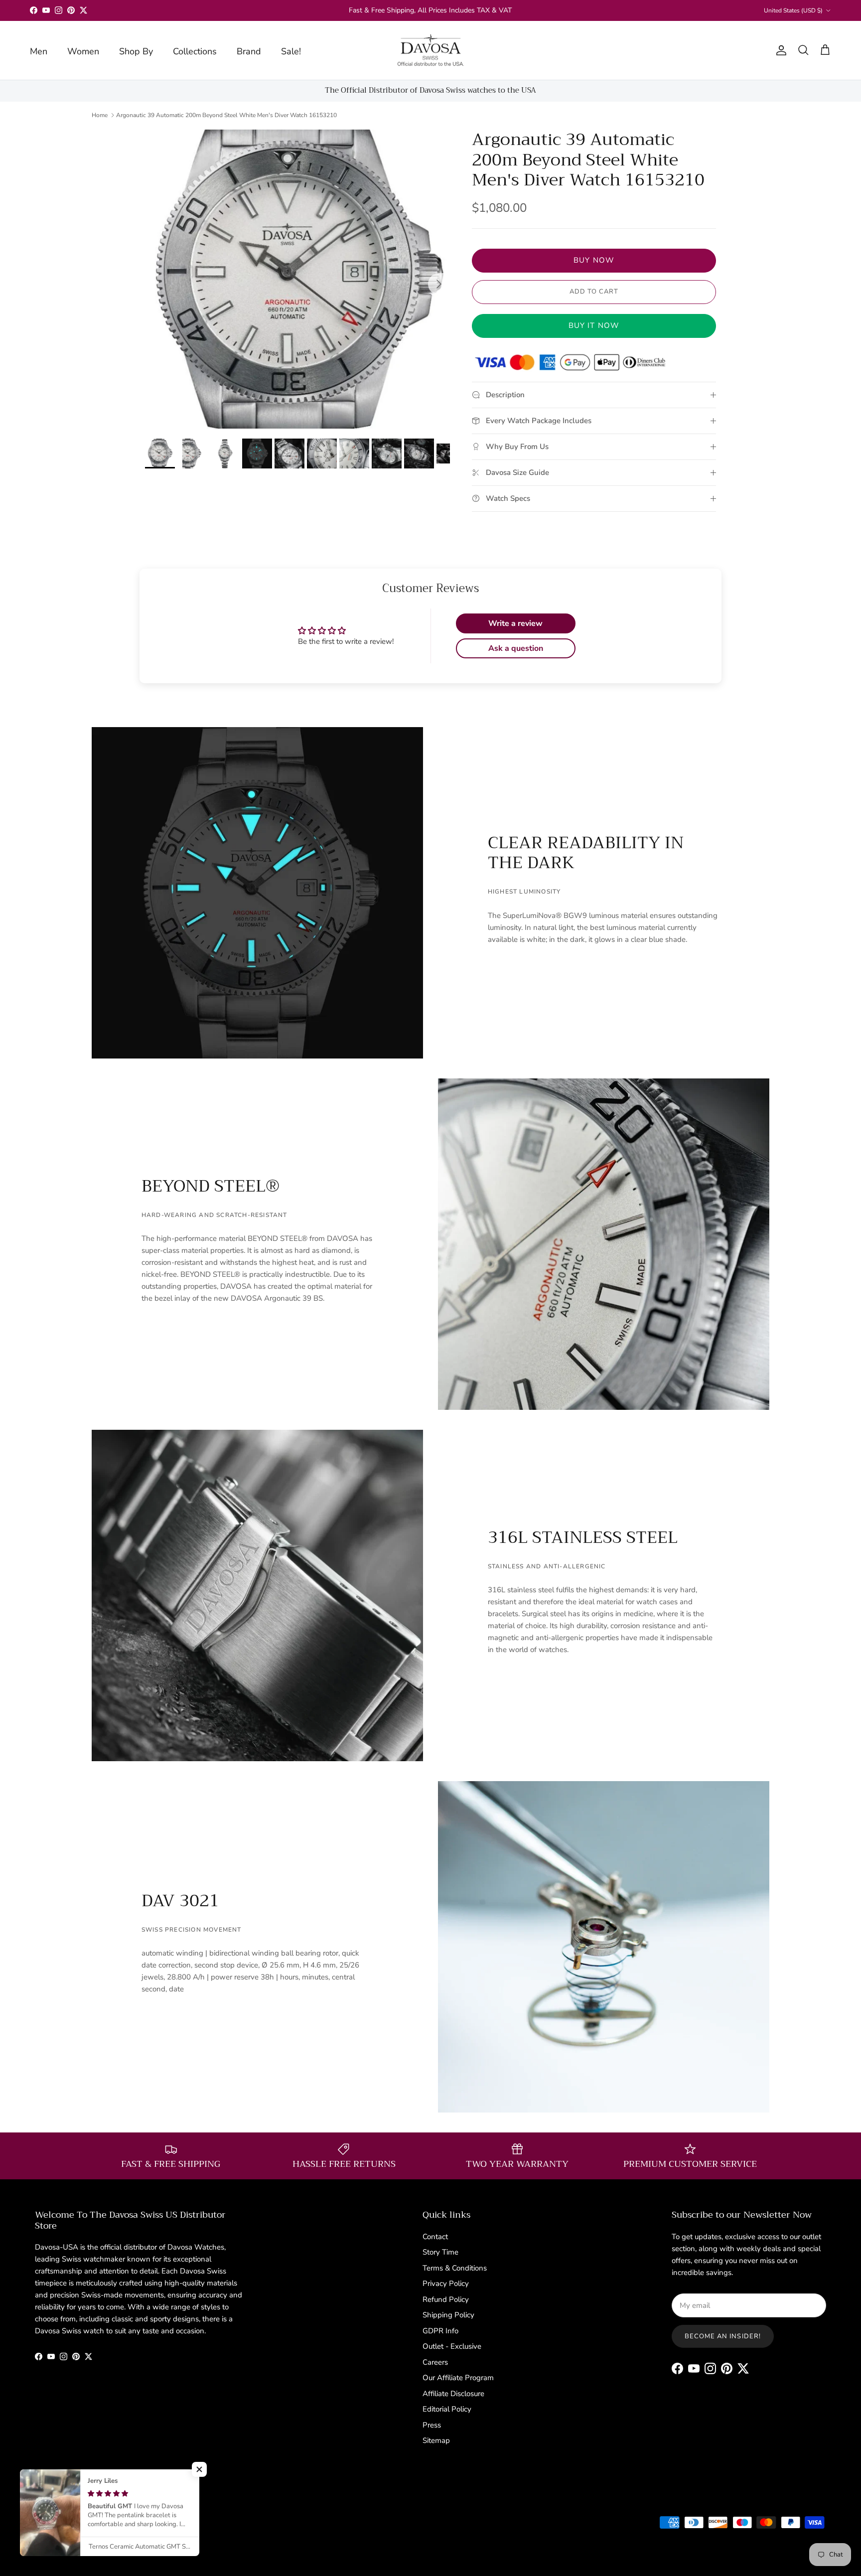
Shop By (136, 51)
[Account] (779, 50)
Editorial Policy (447, 2409)
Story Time (440, 2252)
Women (83, 51)
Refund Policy (446, 2299)
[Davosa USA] (431, 50)
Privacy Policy (446, 2283)
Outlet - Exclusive (452, 2346)
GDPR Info (440, 2331)
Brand (249, 51)
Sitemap (436, 2440)
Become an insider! (723, 2336)
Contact (435, 2237)
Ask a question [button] (516, 648)
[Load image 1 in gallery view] (297, 279)
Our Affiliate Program (458, 2378)
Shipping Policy (448, 2315)
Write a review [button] (515, 623)
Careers (435, 2362)
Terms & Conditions (455, 2268)
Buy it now (594, 325)
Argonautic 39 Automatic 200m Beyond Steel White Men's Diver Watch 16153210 (226, 115)
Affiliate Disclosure (453, 2394)
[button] (199, 2469)
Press (432, 2425)
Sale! (291, 51)
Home (100, 115)
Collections (195, 51)
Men (39, 51)
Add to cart (594, 292)
